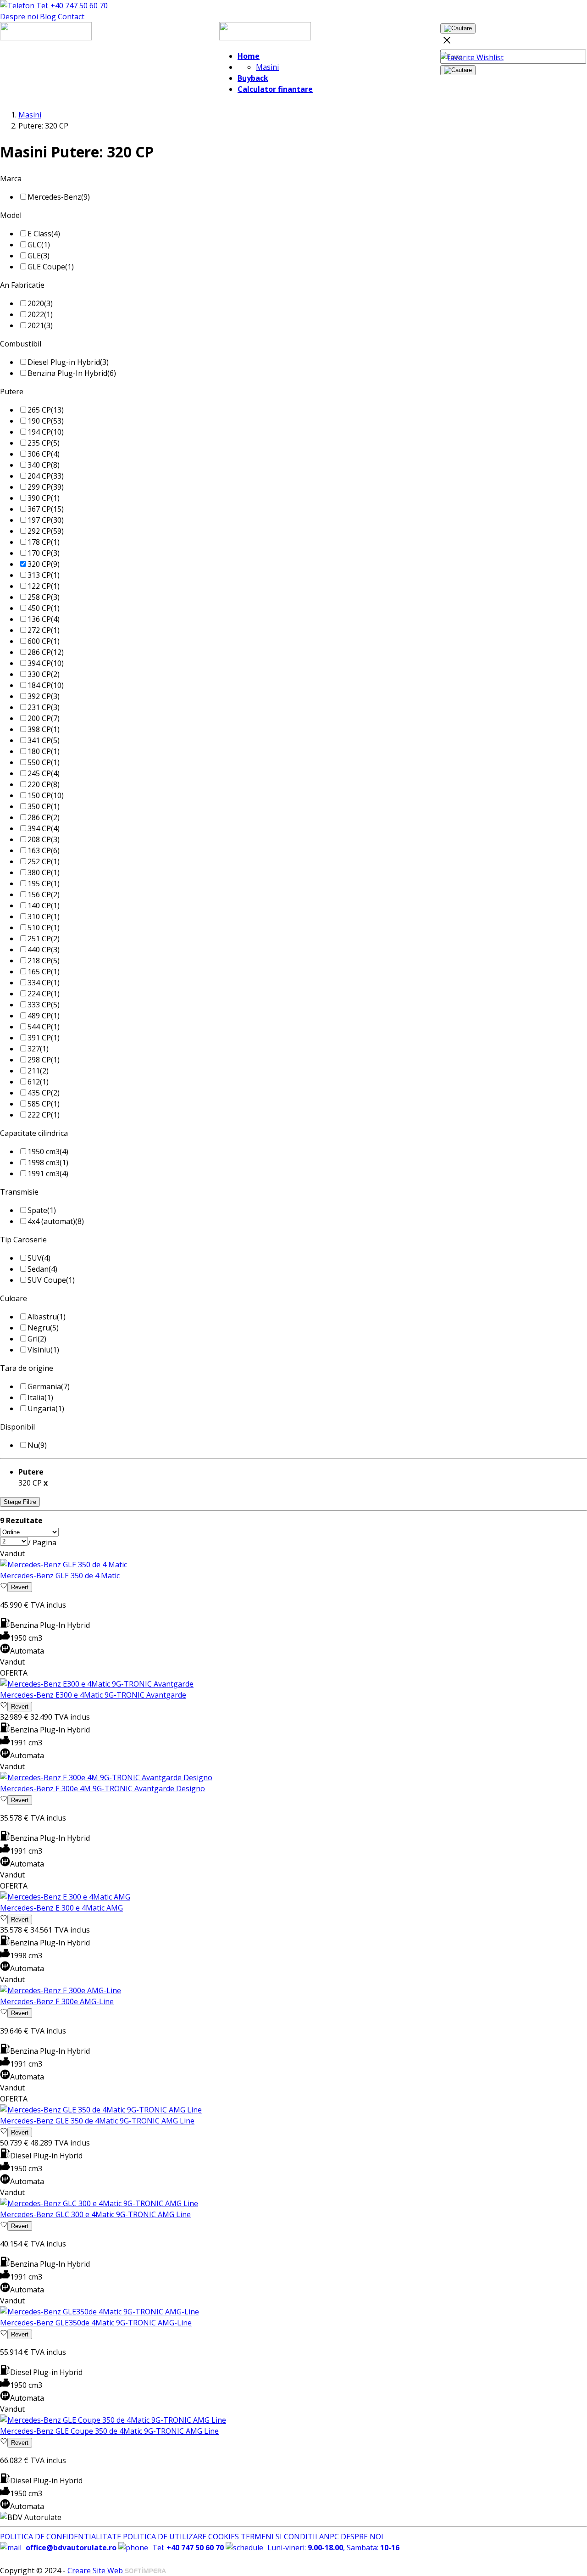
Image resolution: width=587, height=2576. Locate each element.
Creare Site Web (96, 2570)
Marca (11, 179)
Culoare (14, 1298)
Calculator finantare (275, 89)
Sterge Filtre (20, 1502)
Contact (71, 17)
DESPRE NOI (362, 2537)
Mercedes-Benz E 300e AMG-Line (57, 2001)
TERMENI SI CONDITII (279, 2537)
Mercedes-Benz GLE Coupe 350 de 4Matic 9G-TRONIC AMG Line (109, 2431)
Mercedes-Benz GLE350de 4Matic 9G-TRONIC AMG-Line (96, 2323)
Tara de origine (27, 1368)
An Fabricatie (22, 285)
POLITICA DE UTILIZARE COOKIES (181, 2537)
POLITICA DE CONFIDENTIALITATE (61, 2537)
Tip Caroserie (23, 1240)
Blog (48, 17)
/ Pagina (42, 1542)
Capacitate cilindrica (34, 1133)
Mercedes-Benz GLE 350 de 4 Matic (60, 1576)
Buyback (253, 78)
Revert (20, 1587)
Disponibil (17, 1427)
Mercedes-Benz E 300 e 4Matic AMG (61, 1908)
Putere (12, 391)
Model (11, 215)
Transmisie (19, 1192)
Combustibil (21, 344)
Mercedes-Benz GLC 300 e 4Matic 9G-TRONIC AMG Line (95, 2214)
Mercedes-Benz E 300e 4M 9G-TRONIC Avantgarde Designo (102, 1788)
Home (249, 56)
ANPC (329, 2537)
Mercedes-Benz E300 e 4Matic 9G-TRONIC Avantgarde (93, 1695)
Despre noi (19, 17)
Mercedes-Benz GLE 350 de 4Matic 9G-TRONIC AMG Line (97, 2121)
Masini (267, 67)
